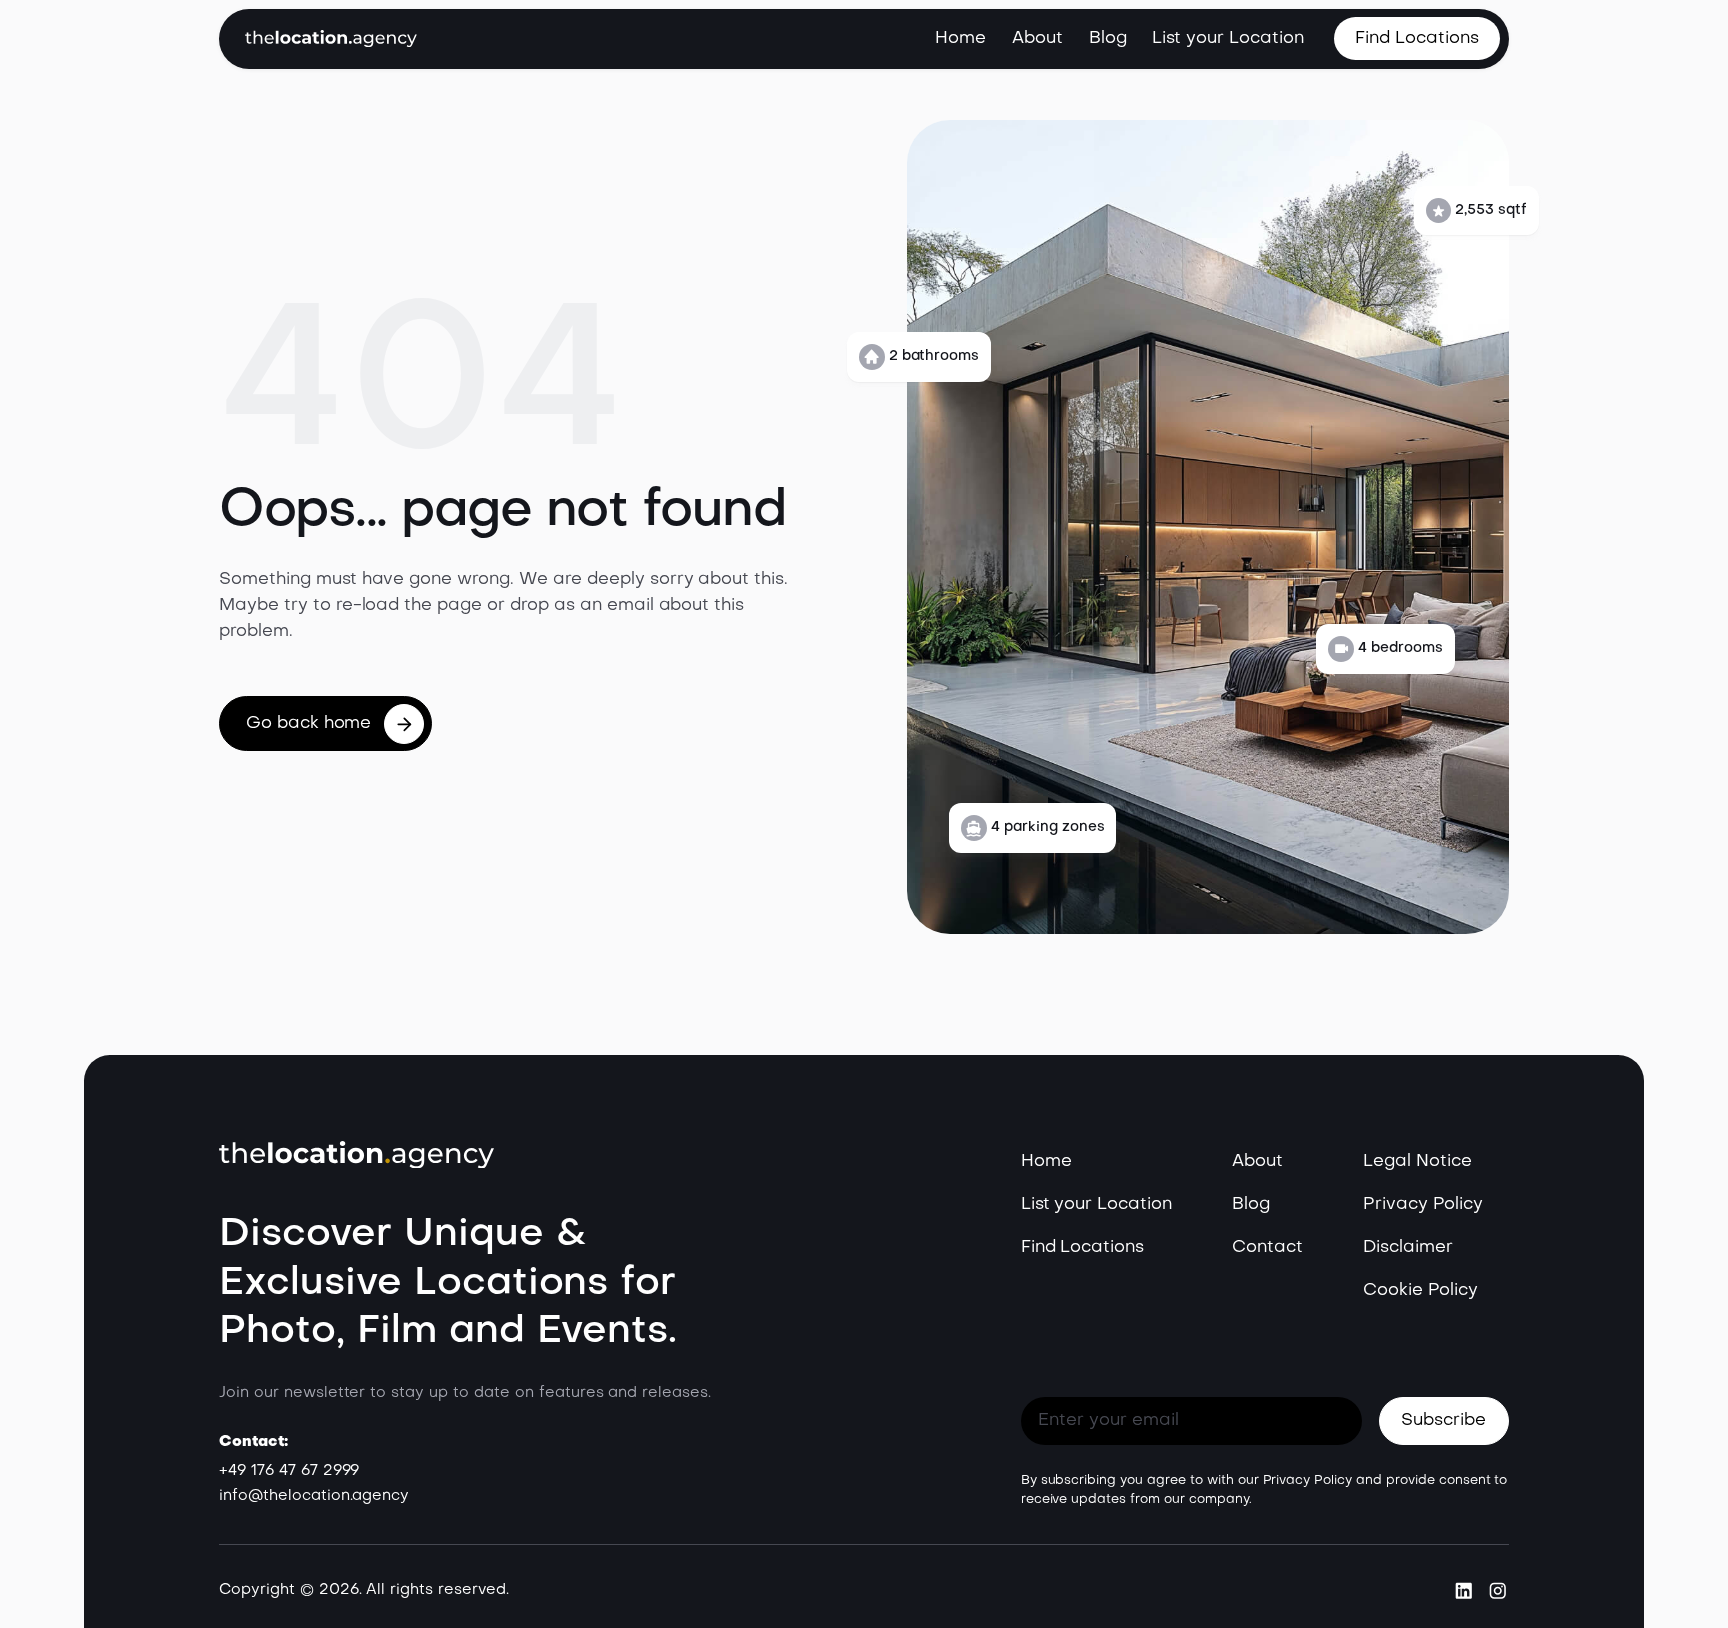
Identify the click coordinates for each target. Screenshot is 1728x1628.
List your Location (1227, 38)
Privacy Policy (1423, 1204)
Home (960, 38)
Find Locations (1083, 1247)
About (1037, 38)
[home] (331, 38)
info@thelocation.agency (314, 1496)
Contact (1267, 1247)
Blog (1108, 38)
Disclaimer (1408, 1247)
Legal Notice (1417, 1161)
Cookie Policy (1420, 1290)
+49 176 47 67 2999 (289, 1471)
